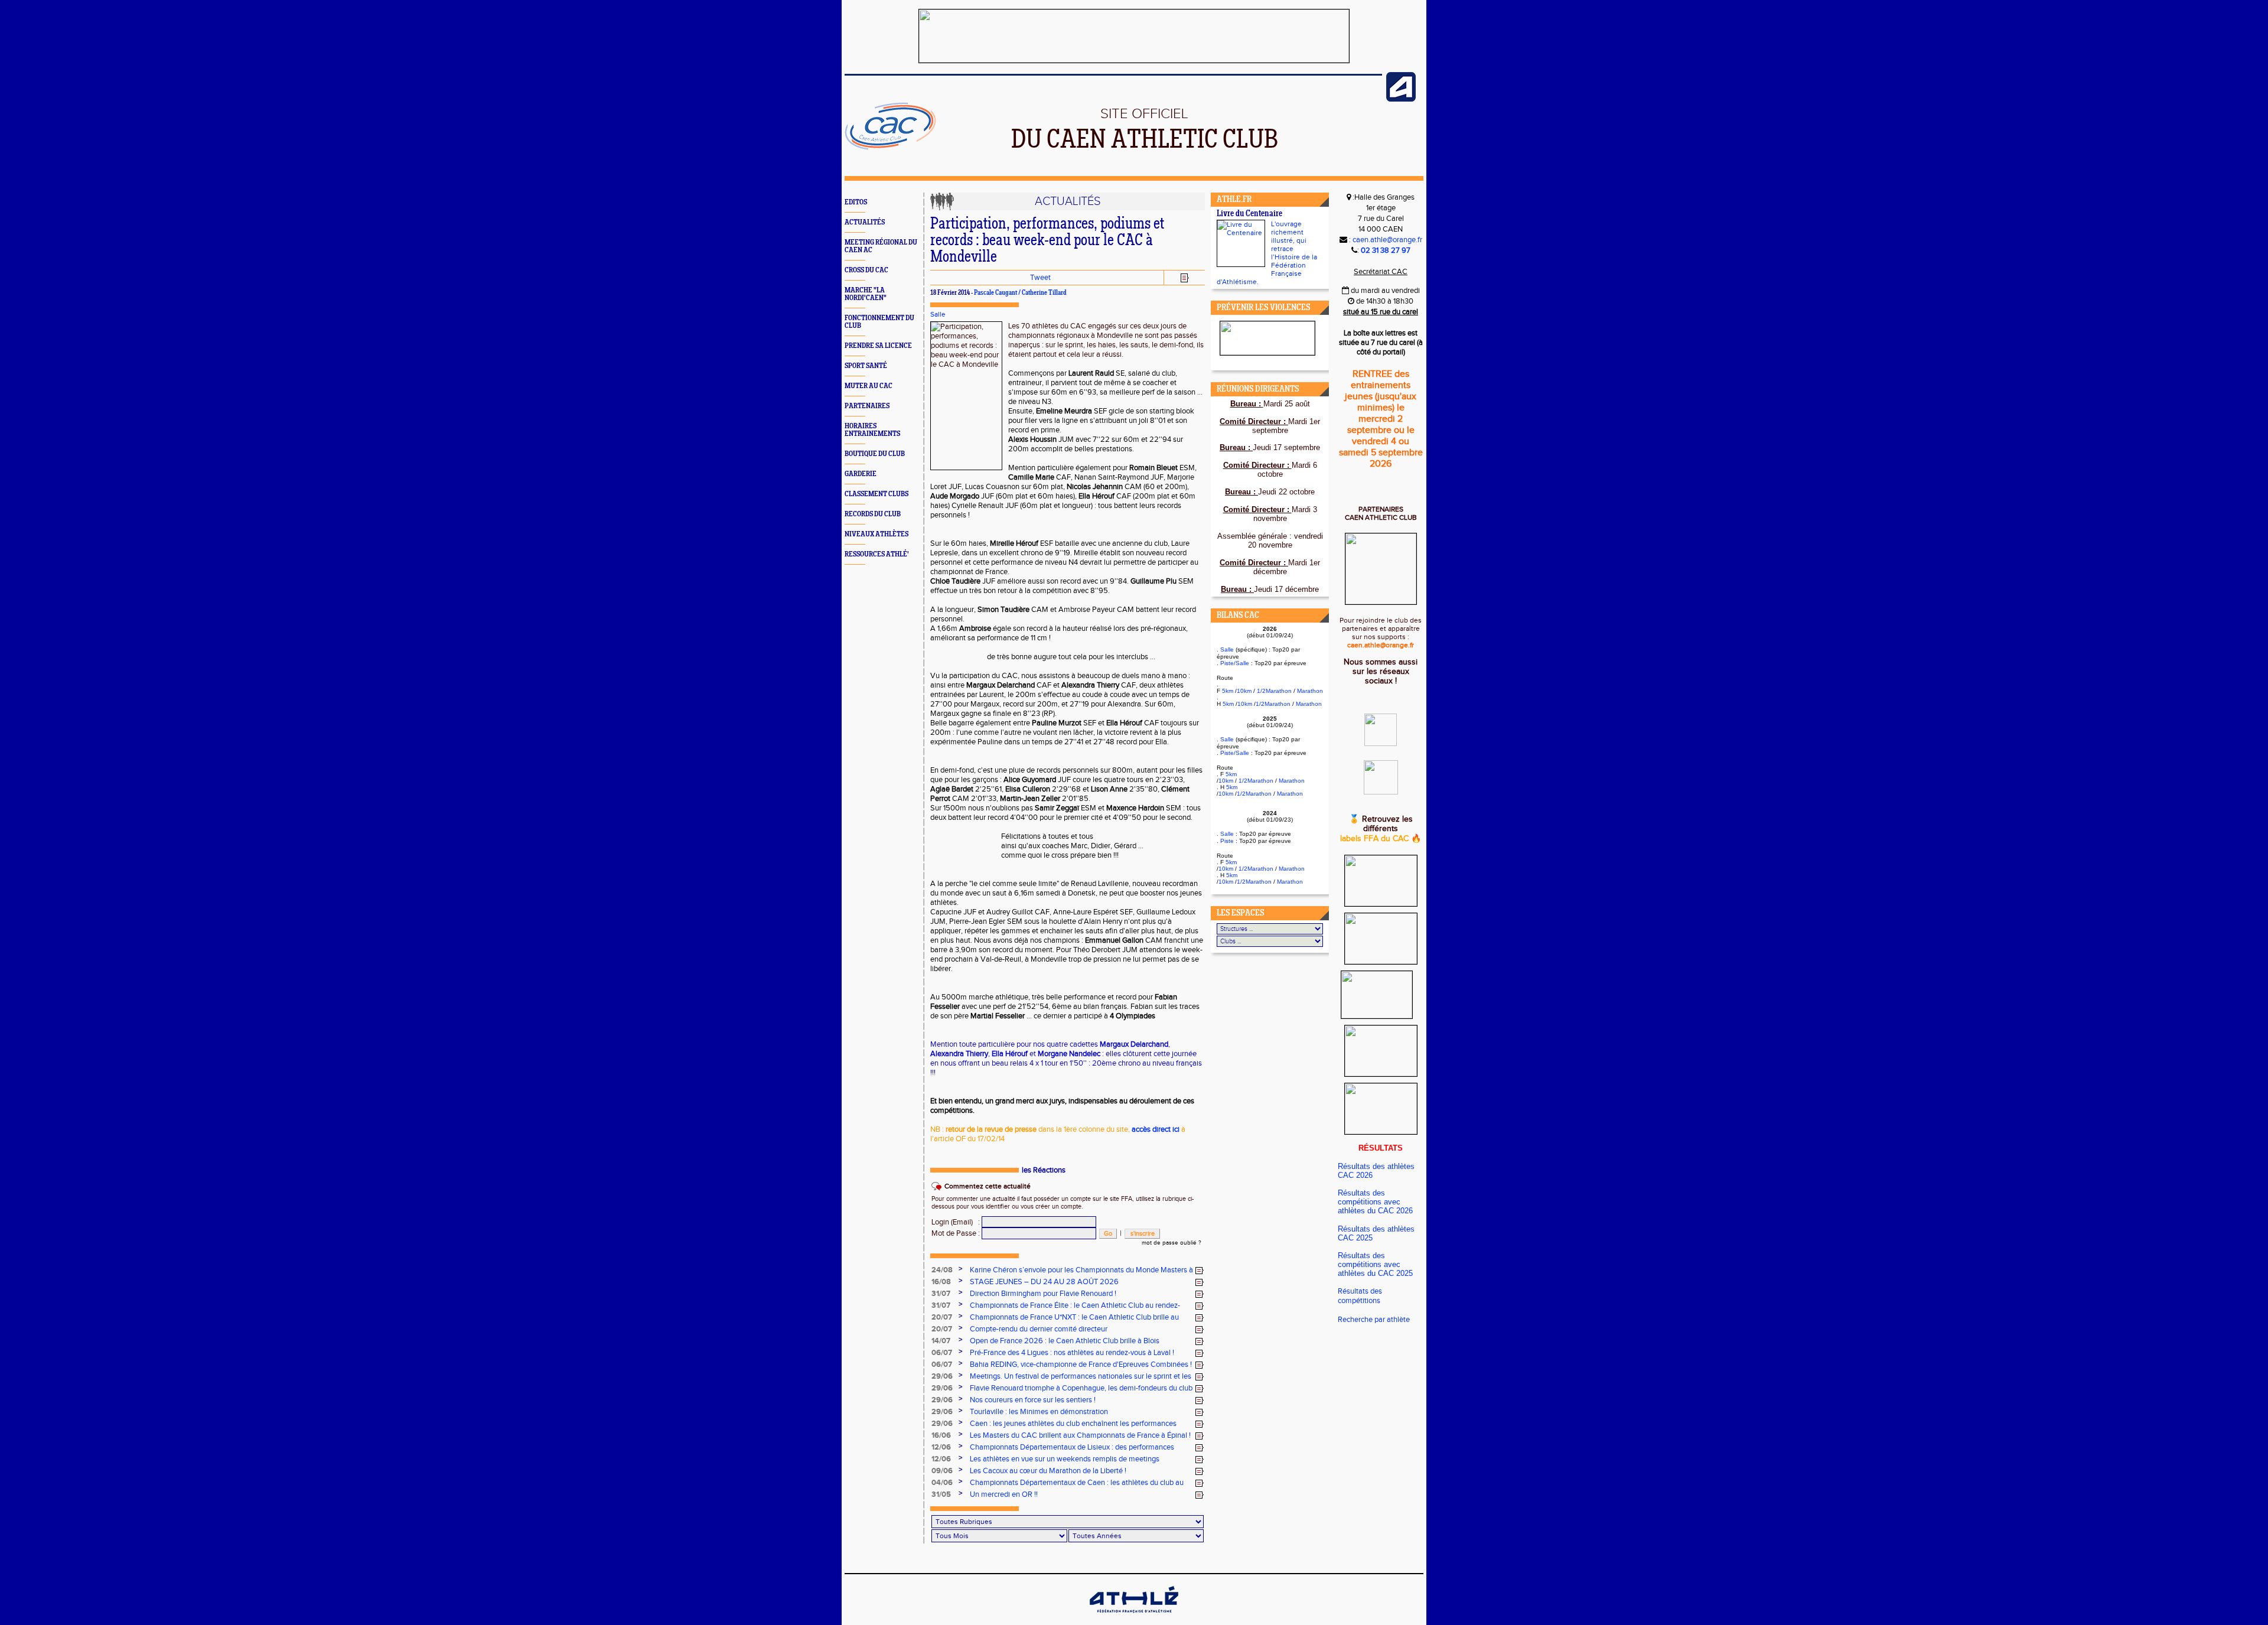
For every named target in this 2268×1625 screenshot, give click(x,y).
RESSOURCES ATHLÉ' (877, 554)
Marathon (1310, 691)
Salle (938, 314)
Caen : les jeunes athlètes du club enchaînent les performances (1073, 1424)
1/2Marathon (1274, 691)
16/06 (941, 1435)
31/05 (941, 1494)
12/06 (941, 1447)
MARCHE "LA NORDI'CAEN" (866, 294)
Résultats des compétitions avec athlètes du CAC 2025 (1375, 1264)
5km (1228, 691)
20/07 (942, 1317)
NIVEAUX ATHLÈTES (876, 534)
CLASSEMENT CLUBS (876, 494)
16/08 (941, 1282)
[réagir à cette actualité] (1200, 1271)
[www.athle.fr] (1401, 99)
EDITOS (856, 202)
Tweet (1040, 278)
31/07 (941, 1294)
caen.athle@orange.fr (1387, 240)
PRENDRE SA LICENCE (878, 346)
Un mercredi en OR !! (1004, 1494)
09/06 (942, 1471)
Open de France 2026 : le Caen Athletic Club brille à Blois (1065, 1341)
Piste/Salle (1235, 663)
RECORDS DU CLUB (873, 514)
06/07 (942, 1353)
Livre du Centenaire (1249, 214)
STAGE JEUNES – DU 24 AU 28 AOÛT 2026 (1044, 1282)
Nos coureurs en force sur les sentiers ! (1033, 1400)
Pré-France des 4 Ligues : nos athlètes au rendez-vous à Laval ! (1072, 1353)
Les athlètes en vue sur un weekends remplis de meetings (1065, 1459)
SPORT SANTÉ (866, 366)
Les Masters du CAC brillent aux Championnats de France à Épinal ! (1080, 1435)
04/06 (942, 1483)
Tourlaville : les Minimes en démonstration (1039, 1412)
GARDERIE (861, 474)
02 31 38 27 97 (1386, 250)
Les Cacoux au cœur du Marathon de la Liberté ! (1048, 1471)
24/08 (942, 1270)
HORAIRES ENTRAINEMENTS (872, 430)
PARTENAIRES (867, 406)
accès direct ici (1156, 1129)
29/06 (942, 1376)
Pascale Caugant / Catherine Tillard (1020, 293)
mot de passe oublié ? (1172, 1243)
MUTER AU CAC (869, 386)
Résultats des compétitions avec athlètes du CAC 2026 (1375, 1202)
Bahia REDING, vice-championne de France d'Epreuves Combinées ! (1081, 1365)
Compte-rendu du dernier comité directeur (1039, 1329)
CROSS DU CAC (866, 270)
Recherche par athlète (1374, 1320)
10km (1244, 691)
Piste (1227, 841)
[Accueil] (890, 148)
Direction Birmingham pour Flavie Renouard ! (1043, 1294)
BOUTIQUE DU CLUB (875, 454)
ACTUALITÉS (865, 222)
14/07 (941, 1341)
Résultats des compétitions (1360, 1296)
